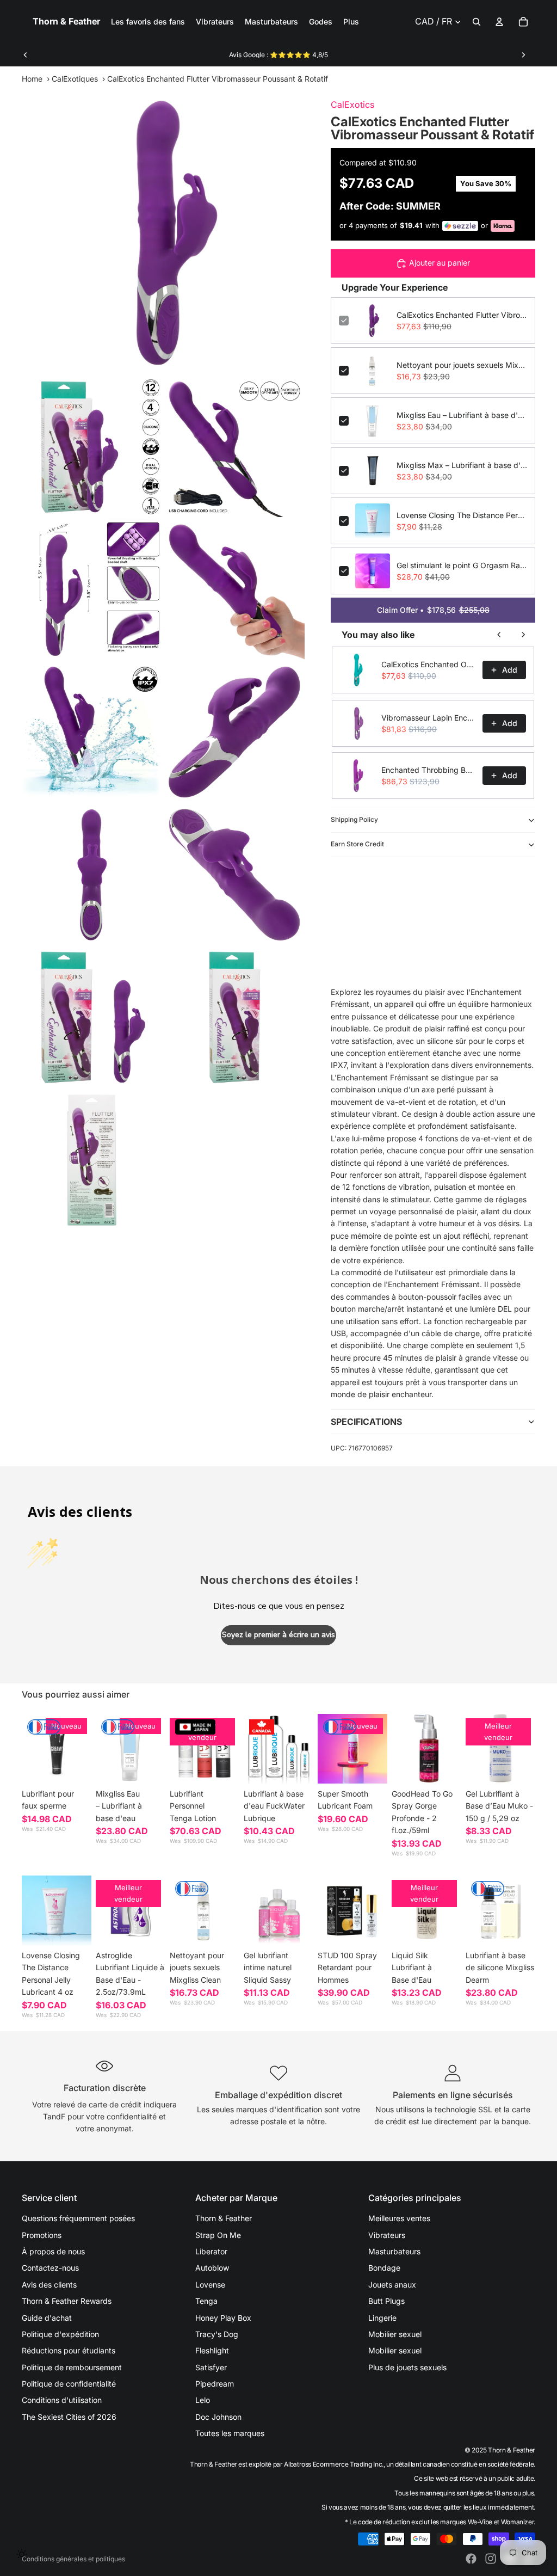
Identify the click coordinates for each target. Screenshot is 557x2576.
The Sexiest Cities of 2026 (69, 2417)
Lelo (203, 2400)
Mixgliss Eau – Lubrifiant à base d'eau (462, 415)
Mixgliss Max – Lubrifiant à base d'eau (462, 465)
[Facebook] (471, 2559)
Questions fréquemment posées (78, 2218)
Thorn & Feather (224, 2218)
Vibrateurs (387, 2235)
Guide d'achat (47, 2318)
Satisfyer (211, 2367)
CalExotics (352, 104)
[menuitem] (351, 22)
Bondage (384, 2268)
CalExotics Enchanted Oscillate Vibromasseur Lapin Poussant (429, 664)
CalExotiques (75, 79)
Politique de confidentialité (69, 2384)
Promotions (42, 2235)
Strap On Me (218, 2235)
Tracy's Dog (217, 2334)
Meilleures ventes (399, 2218)
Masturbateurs (394, 2251)
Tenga (206, 2301)
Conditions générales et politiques (73, 2559)
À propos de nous (53, 2251)
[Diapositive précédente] (26, 55)
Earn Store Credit (357, 844)
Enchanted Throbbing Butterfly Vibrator (429, 770)
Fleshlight (212, 2350)
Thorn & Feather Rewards (67, 2301)
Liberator (211, 2251)
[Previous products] (499, 635)
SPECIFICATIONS (366, 1422)
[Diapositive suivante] (523, 55)
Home (32, 79)
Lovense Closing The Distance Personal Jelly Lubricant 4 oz (462, 515)
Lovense (210, 2285)
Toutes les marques (230, 2433)
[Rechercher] (476, 22)
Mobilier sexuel (395, 2334)
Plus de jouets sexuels (407, 2367)
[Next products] (523, 635)
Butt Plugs (386, 2301)
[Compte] (499, 22)
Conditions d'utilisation (62, 2400)
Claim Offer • (433, 610)
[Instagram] (491, 2559)
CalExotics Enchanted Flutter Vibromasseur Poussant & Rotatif (462, 315)
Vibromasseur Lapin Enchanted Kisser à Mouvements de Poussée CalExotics (429, 718)
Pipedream (215, 2384)
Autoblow (212, 2268)
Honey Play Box (223, 2318)
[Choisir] (75, 1767)
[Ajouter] (148, 1767)
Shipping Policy (354, 819)
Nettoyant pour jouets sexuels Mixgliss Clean (462, 365)
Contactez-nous (50, 2268)
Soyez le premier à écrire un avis (278, 1635)
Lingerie (382, 2318)
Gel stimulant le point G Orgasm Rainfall (462, 565)
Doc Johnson (218, 2417)
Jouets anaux (392, 2285)
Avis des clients (49, 2285)
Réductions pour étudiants (69, 2350)
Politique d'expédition (60, 2334)
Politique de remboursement (72, 2367)
